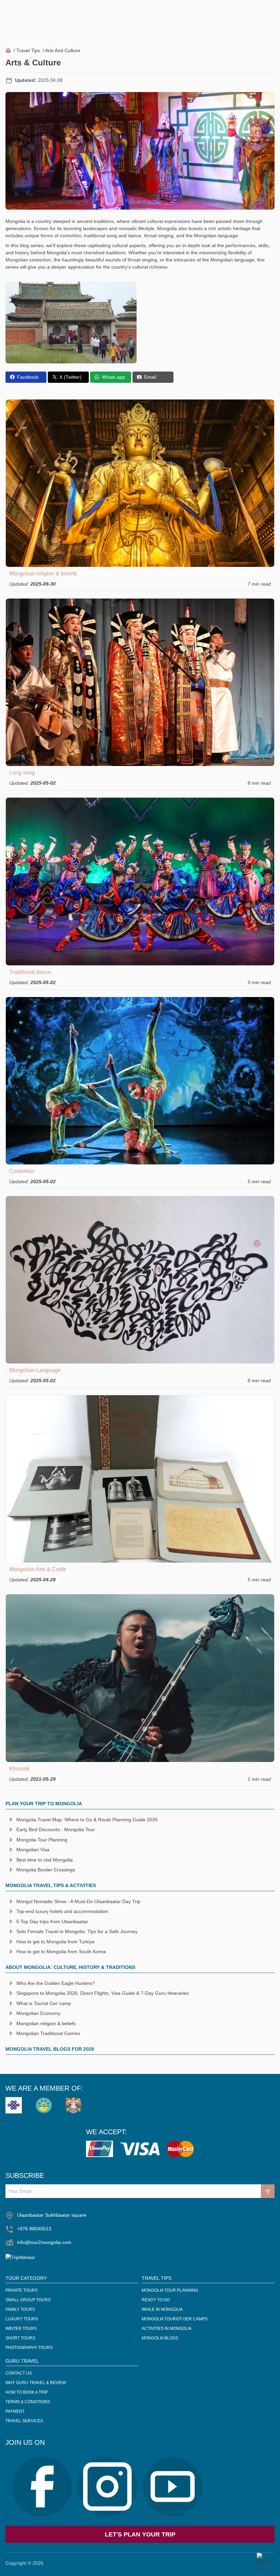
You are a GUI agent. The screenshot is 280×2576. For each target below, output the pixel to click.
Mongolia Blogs (160, 2338)
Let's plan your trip (140, 2534)
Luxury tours (22, 2319)
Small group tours (28, 2300)
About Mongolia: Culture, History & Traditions (70, 1967)
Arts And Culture (63, 50)
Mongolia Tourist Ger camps (175, 2319)
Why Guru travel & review (36, 2383)
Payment (15, 2411)
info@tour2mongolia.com (44, 2242)
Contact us (19, 2373)
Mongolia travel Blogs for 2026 (50, 2049)
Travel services (24, 2421)
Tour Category (26, 2278)
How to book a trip (27, 2392)
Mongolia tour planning (170, 2290)
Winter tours (21, 2329)
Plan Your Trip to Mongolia (44, 1804)
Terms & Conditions (28, 2402)
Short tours (20, 2338)
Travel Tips (28, 50)
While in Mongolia (162, 2309)
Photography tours (29, 2348)
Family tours (20, 2309)
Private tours (22, 2290)
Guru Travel (22, 2361)
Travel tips (157, 2278)
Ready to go (156, 2300)
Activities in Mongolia (167, 2329)
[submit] (268, 2191)
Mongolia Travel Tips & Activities (51, 1885)
